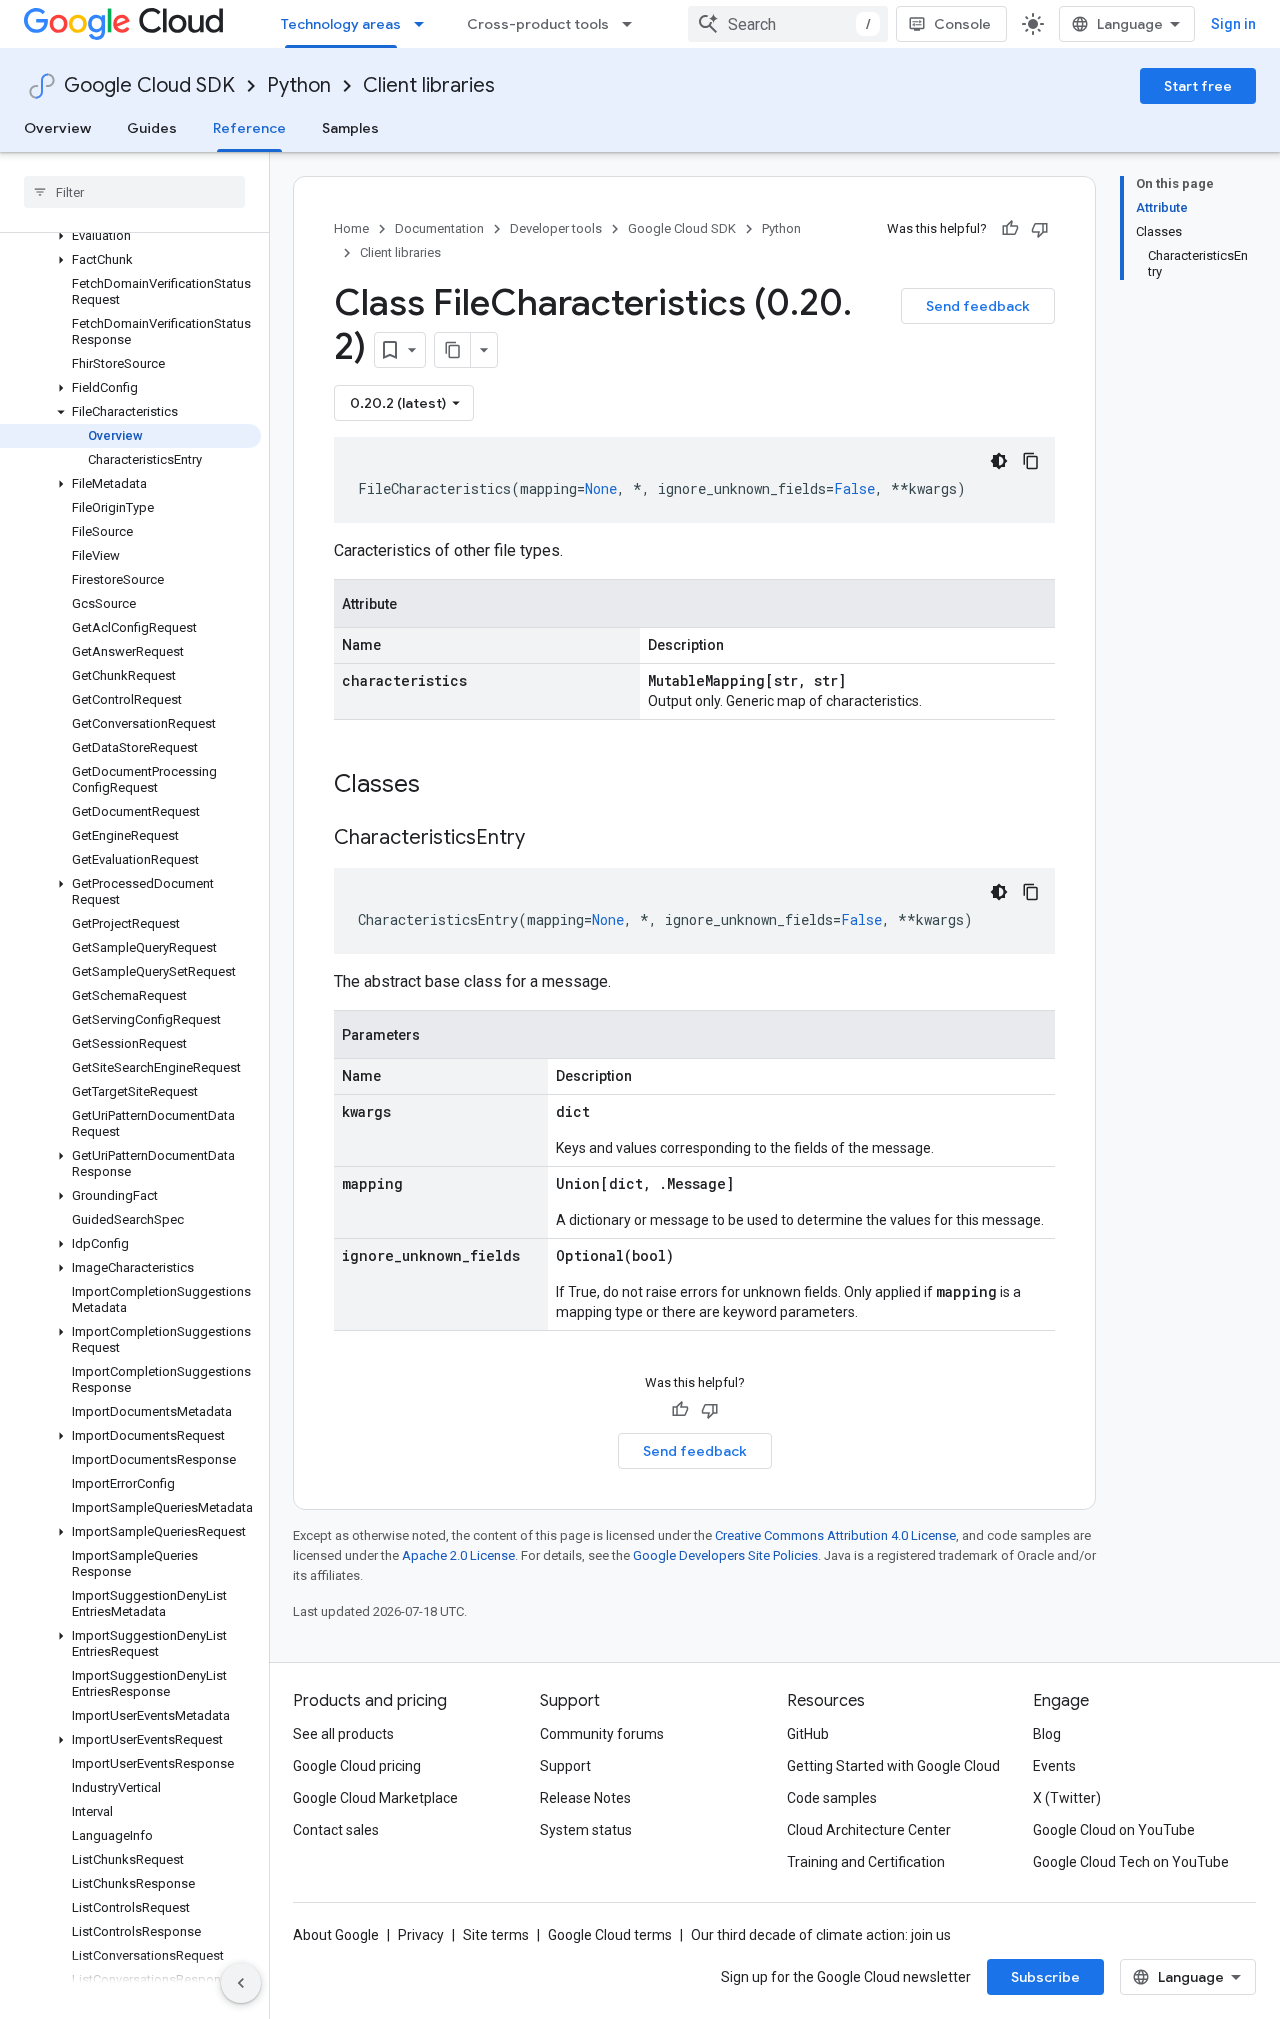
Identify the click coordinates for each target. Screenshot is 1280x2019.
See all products (343, 1734)
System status (586, 1830)
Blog (1047, 1734)
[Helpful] (1010, 229)
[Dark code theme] (999, 461)
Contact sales (336, 1830)
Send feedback (978, 306)
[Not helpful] (1040, 229)
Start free (1198, 86)
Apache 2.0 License (458, 1555)
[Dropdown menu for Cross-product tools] (633, 24)
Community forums (602, 1734)
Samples (350, 128)
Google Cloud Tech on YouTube (1131, 1862)
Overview (57, 128)
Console (962, 24)
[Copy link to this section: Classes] (446, 786)
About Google (336, 1935)
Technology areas (341, 24)
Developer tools (556, 228)
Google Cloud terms (610, 1935)
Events (1054, 1766)
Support (565, 1766)
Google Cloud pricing (357, 1766)
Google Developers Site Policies (725, 1555)
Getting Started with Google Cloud (893, 1766)
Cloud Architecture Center (869, 1830)
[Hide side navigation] (241, 1983)
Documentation (439, 228)
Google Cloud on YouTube (1114, 1830)
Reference (249, 128)
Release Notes (585, 1798)
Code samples (832, 1798)
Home (351, 228)
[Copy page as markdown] (453, 350)
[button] (130, 236)
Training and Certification (866, 1862)
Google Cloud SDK (149, 85)
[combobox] (788, 24)
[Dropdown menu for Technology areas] (425, 24)
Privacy (421, 1935)
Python (299, 85)
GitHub (808, 1734)
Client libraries (429, 85)
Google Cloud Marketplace (375, 1798)
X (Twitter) (1067, 1798)
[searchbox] (134, 192)
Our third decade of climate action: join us (821, 1935)
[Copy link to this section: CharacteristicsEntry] (545, 839)
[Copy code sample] (1031, 461)
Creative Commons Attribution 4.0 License (835, 1535)
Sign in (1233, 24)
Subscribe (1045, 1977)
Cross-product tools (538, 24)
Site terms (496, 1935)
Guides (152, 128)
